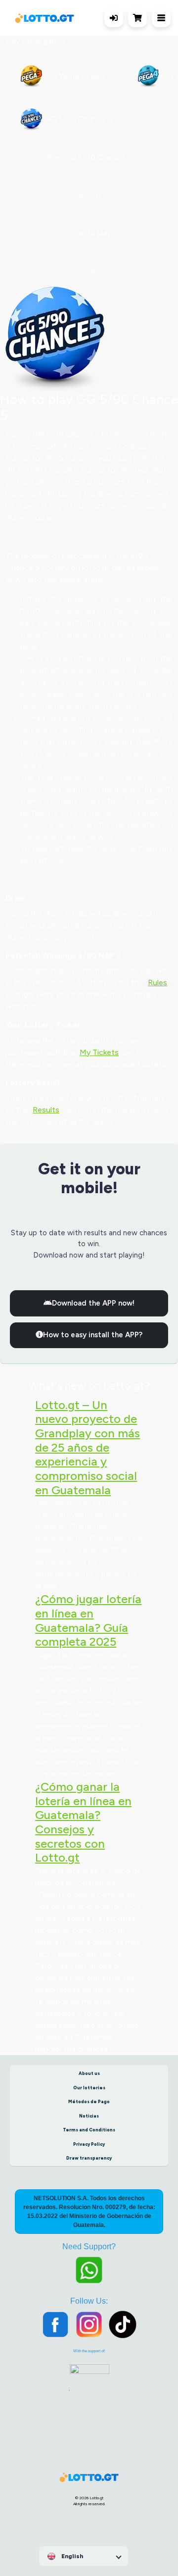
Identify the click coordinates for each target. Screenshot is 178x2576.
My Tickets (99, 1052)
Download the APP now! (93, 1303)
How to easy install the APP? (93, 1335)
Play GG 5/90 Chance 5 (89, 157)
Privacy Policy (89, 2144)
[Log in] (114, 18)
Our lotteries (89, 2088)
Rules (89, 270)
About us (89, 2073)
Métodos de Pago (89, 2101)
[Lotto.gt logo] (44, 18)
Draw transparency (89, 2158)
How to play (89, 232)
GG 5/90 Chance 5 (77, 119)
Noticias (89, 2116)
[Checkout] (140, 18)
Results (89, 195)
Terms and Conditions (89, 2130)
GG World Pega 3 (74, 76)
